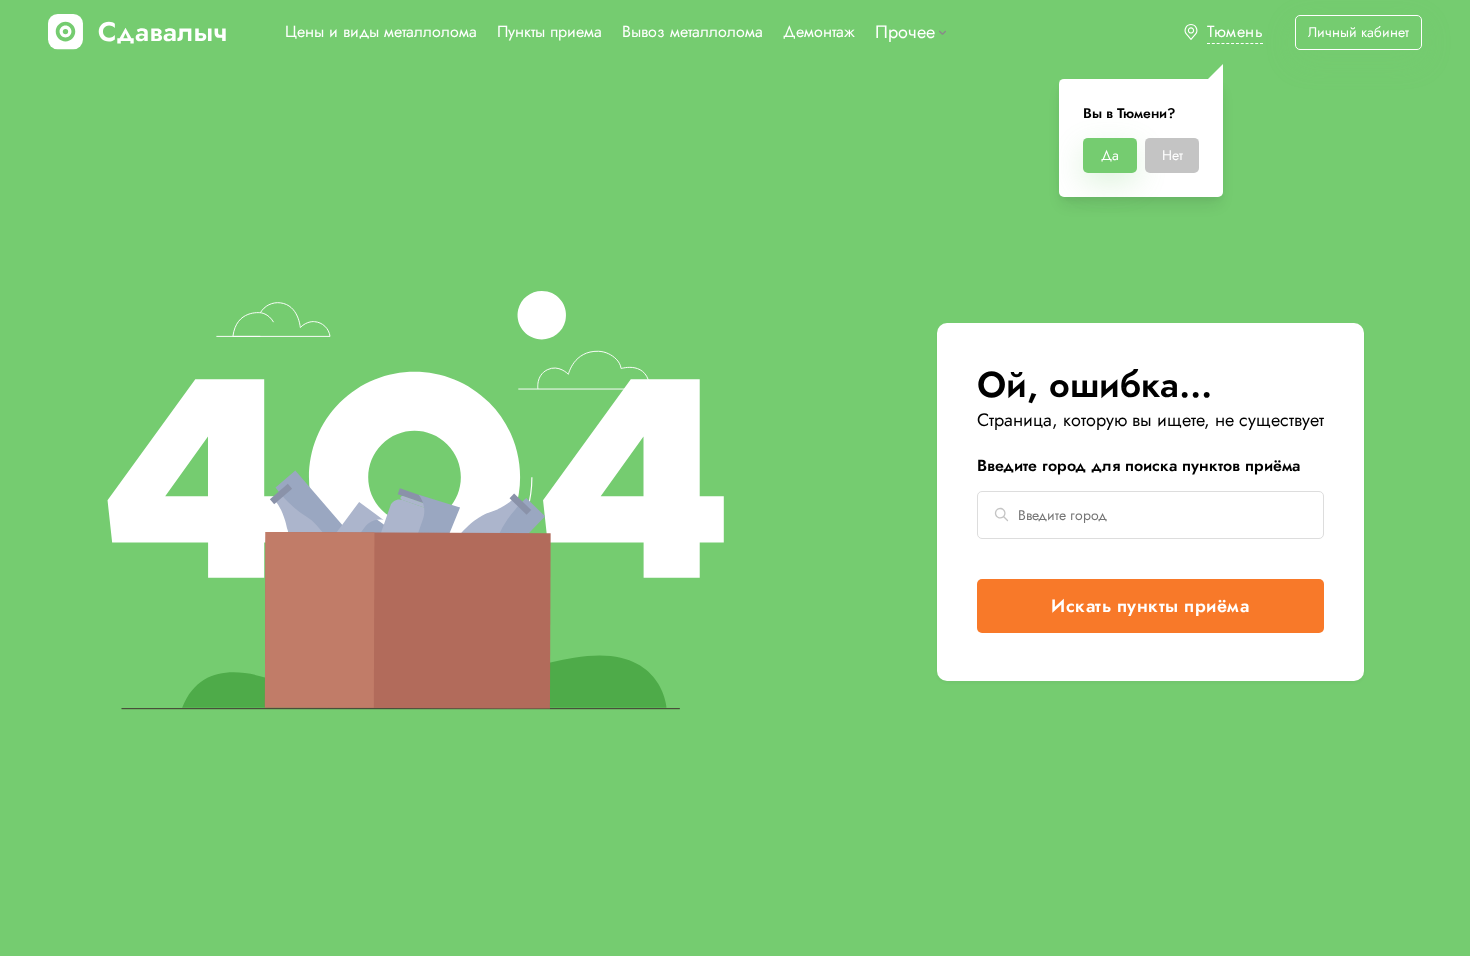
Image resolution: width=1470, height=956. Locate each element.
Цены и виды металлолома (381, 31)
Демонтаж (819, 31)
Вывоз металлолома (692, 31)
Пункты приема (549, 31)
